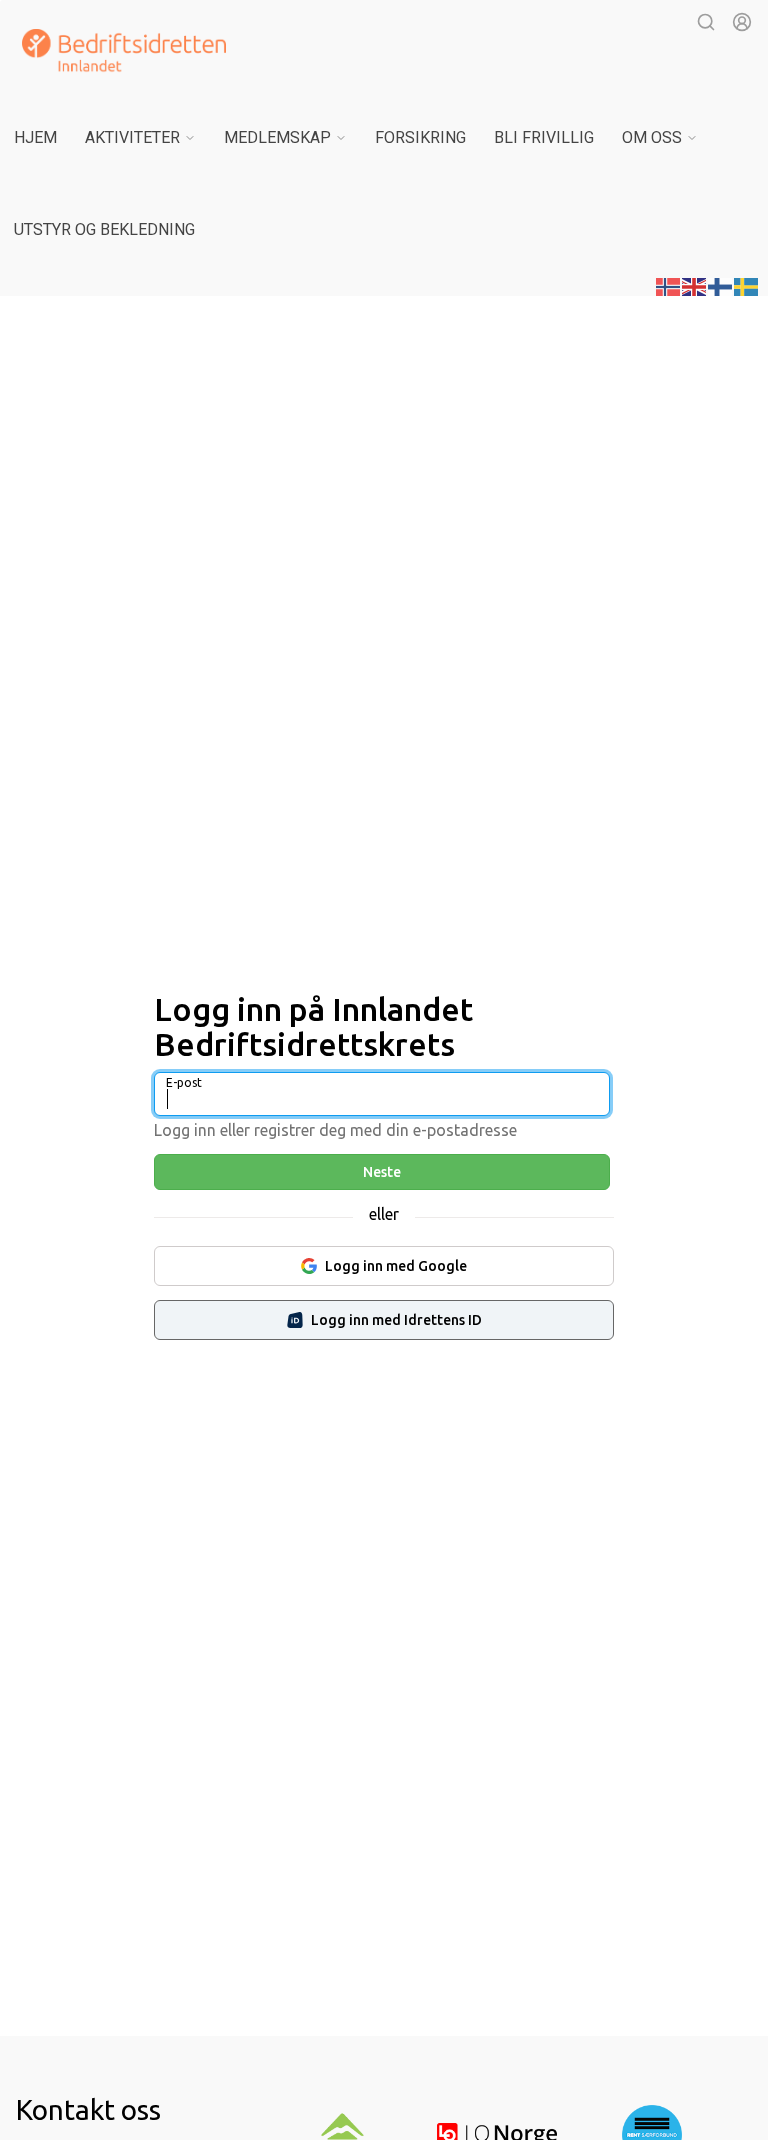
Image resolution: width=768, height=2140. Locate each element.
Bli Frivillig (544, 137)
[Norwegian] (669, 285)
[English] (695, 285)
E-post (184, 1082)
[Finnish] (721, 285)
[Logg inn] (742, 22)
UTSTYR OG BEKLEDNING (104, 229)
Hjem (35, 137)
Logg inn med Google (396, 1266)
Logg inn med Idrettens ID (396, 1320)
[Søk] (706, 22)
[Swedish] (747, 285)
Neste (382, 1172)
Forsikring (420, 137)
